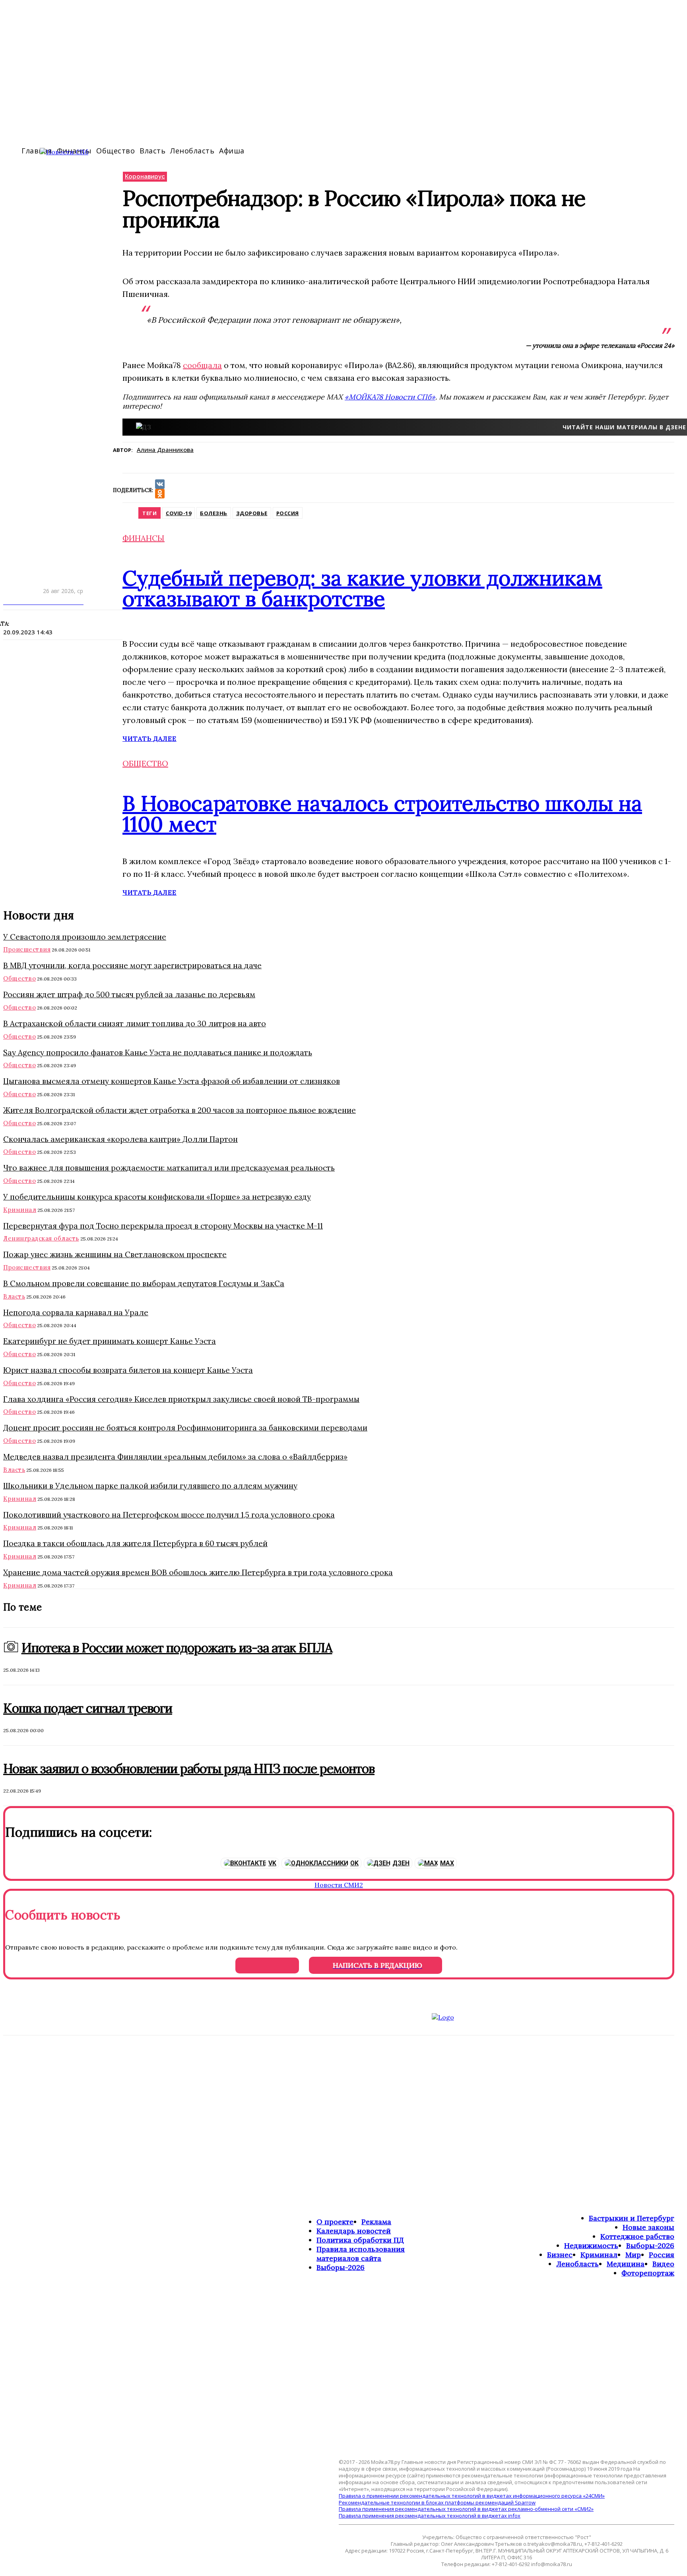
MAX (447, 1863)
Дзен (401, 1863)
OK (354, 1863)
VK (272, 1863)
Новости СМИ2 (339, 1885)
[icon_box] (343, 1288)
